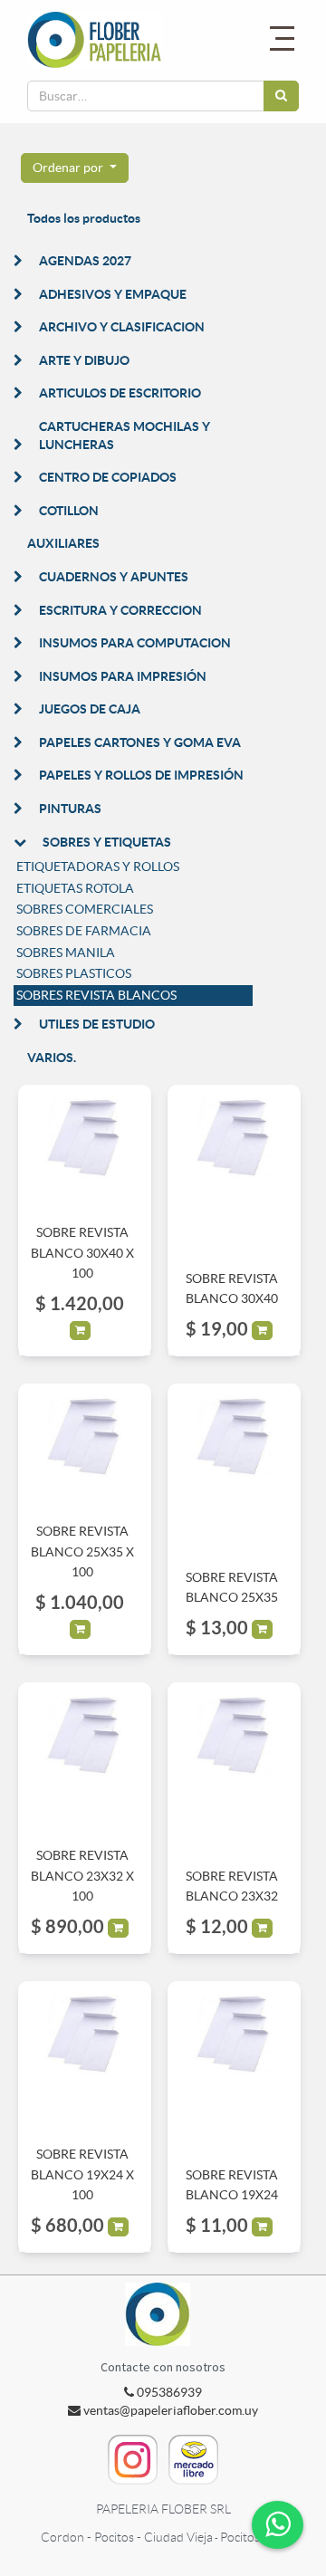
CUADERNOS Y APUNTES (114, 577)
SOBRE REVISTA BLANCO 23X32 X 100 (82, 1876)
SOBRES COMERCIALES (85, 909)
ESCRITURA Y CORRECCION (120, 610)
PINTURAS (70, 809)
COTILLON (69, 511)
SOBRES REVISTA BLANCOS (96, 995)
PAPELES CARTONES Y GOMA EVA (140, 742)
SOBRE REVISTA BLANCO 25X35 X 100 (82, 1551)
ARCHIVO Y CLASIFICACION (122, 327)
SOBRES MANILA (66, 953)
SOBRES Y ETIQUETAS (107, 842)
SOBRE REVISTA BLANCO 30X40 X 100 (82, 1253)
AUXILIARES (63, 543)
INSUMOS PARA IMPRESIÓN (123, 676)
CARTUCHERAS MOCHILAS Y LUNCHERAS (125, 436)
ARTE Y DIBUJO (84, 360)
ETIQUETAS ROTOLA (75, 888)
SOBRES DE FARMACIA (84, 931)
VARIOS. (52, 1058)
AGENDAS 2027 (85, 261)
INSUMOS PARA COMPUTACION (135, 643)
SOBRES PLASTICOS (74, 973)
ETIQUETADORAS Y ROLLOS (98, 867)
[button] (75, 168)
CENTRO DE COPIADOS (108, 477)
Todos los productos (84, 218)
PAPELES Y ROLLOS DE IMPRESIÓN (141, 775)
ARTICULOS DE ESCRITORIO (120, 393)
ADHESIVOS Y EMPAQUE (113, 294)
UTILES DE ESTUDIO (97, 1024)
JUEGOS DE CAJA (90, 709)
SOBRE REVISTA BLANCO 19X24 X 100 (82, 2174)
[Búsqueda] (281, 96)
